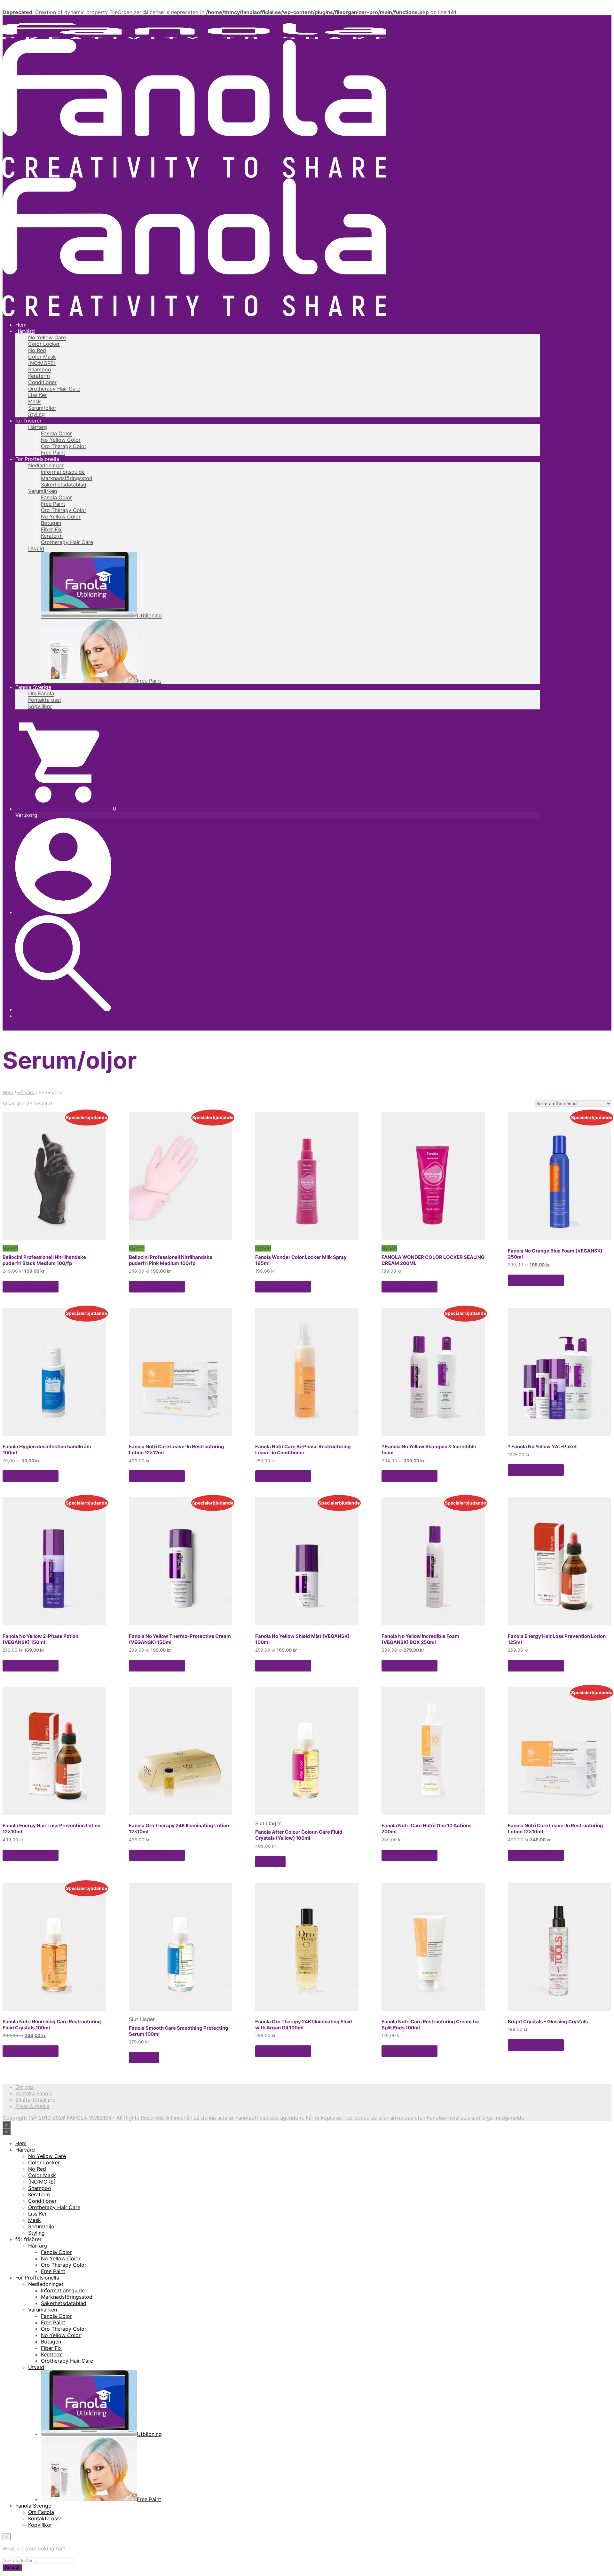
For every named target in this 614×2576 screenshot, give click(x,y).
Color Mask (42, 357)
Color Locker (44, 344)
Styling (36, 414)
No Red (37, 350)
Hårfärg (38, 427)
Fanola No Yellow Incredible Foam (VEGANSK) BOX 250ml (420, 1639)
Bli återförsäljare (35, 2100)
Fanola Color (56, 433)
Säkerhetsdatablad (64, 485)
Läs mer (270, 1861)
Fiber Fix (51, 529)
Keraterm (39, 376)
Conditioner (42, 382)
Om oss (24, 2087)
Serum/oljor (42, 408)
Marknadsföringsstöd (67, 478)
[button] (66, 809)
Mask (35, 401)
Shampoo (40, 369)
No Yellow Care (47, 337)
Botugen (51, 523)
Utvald (36, 549)
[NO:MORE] (42, 363)
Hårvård (25, 331)
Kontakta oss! (44, 700)
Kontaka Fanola (34, 2093)
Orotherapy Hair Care (54, 389)
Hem (21, 325)
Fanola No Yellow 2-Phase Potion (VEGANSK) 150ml (40, 1639)
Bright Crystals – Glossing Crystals (548, 2022)
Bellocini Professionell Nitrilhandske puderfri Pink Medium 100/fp (171, 1260)
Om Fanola (41, 693)
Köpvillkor (40, 706)
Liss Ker (37, 395)
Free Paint (53, 453)
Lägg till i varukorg (31, 1287)
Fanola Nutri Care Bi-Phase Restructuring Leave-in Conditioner (303, 1450)
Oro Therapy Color (64, 446)
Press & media (32, 2106)
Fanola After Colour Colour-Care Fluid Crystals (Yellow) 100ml (299, 1835)
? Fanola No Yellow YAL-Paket (542, 1446)
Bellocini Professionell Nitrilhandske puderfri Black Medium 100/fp (44, 1260)
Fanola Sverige (33, 687)
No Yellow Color (61, 440)
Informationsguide (63, 472)
